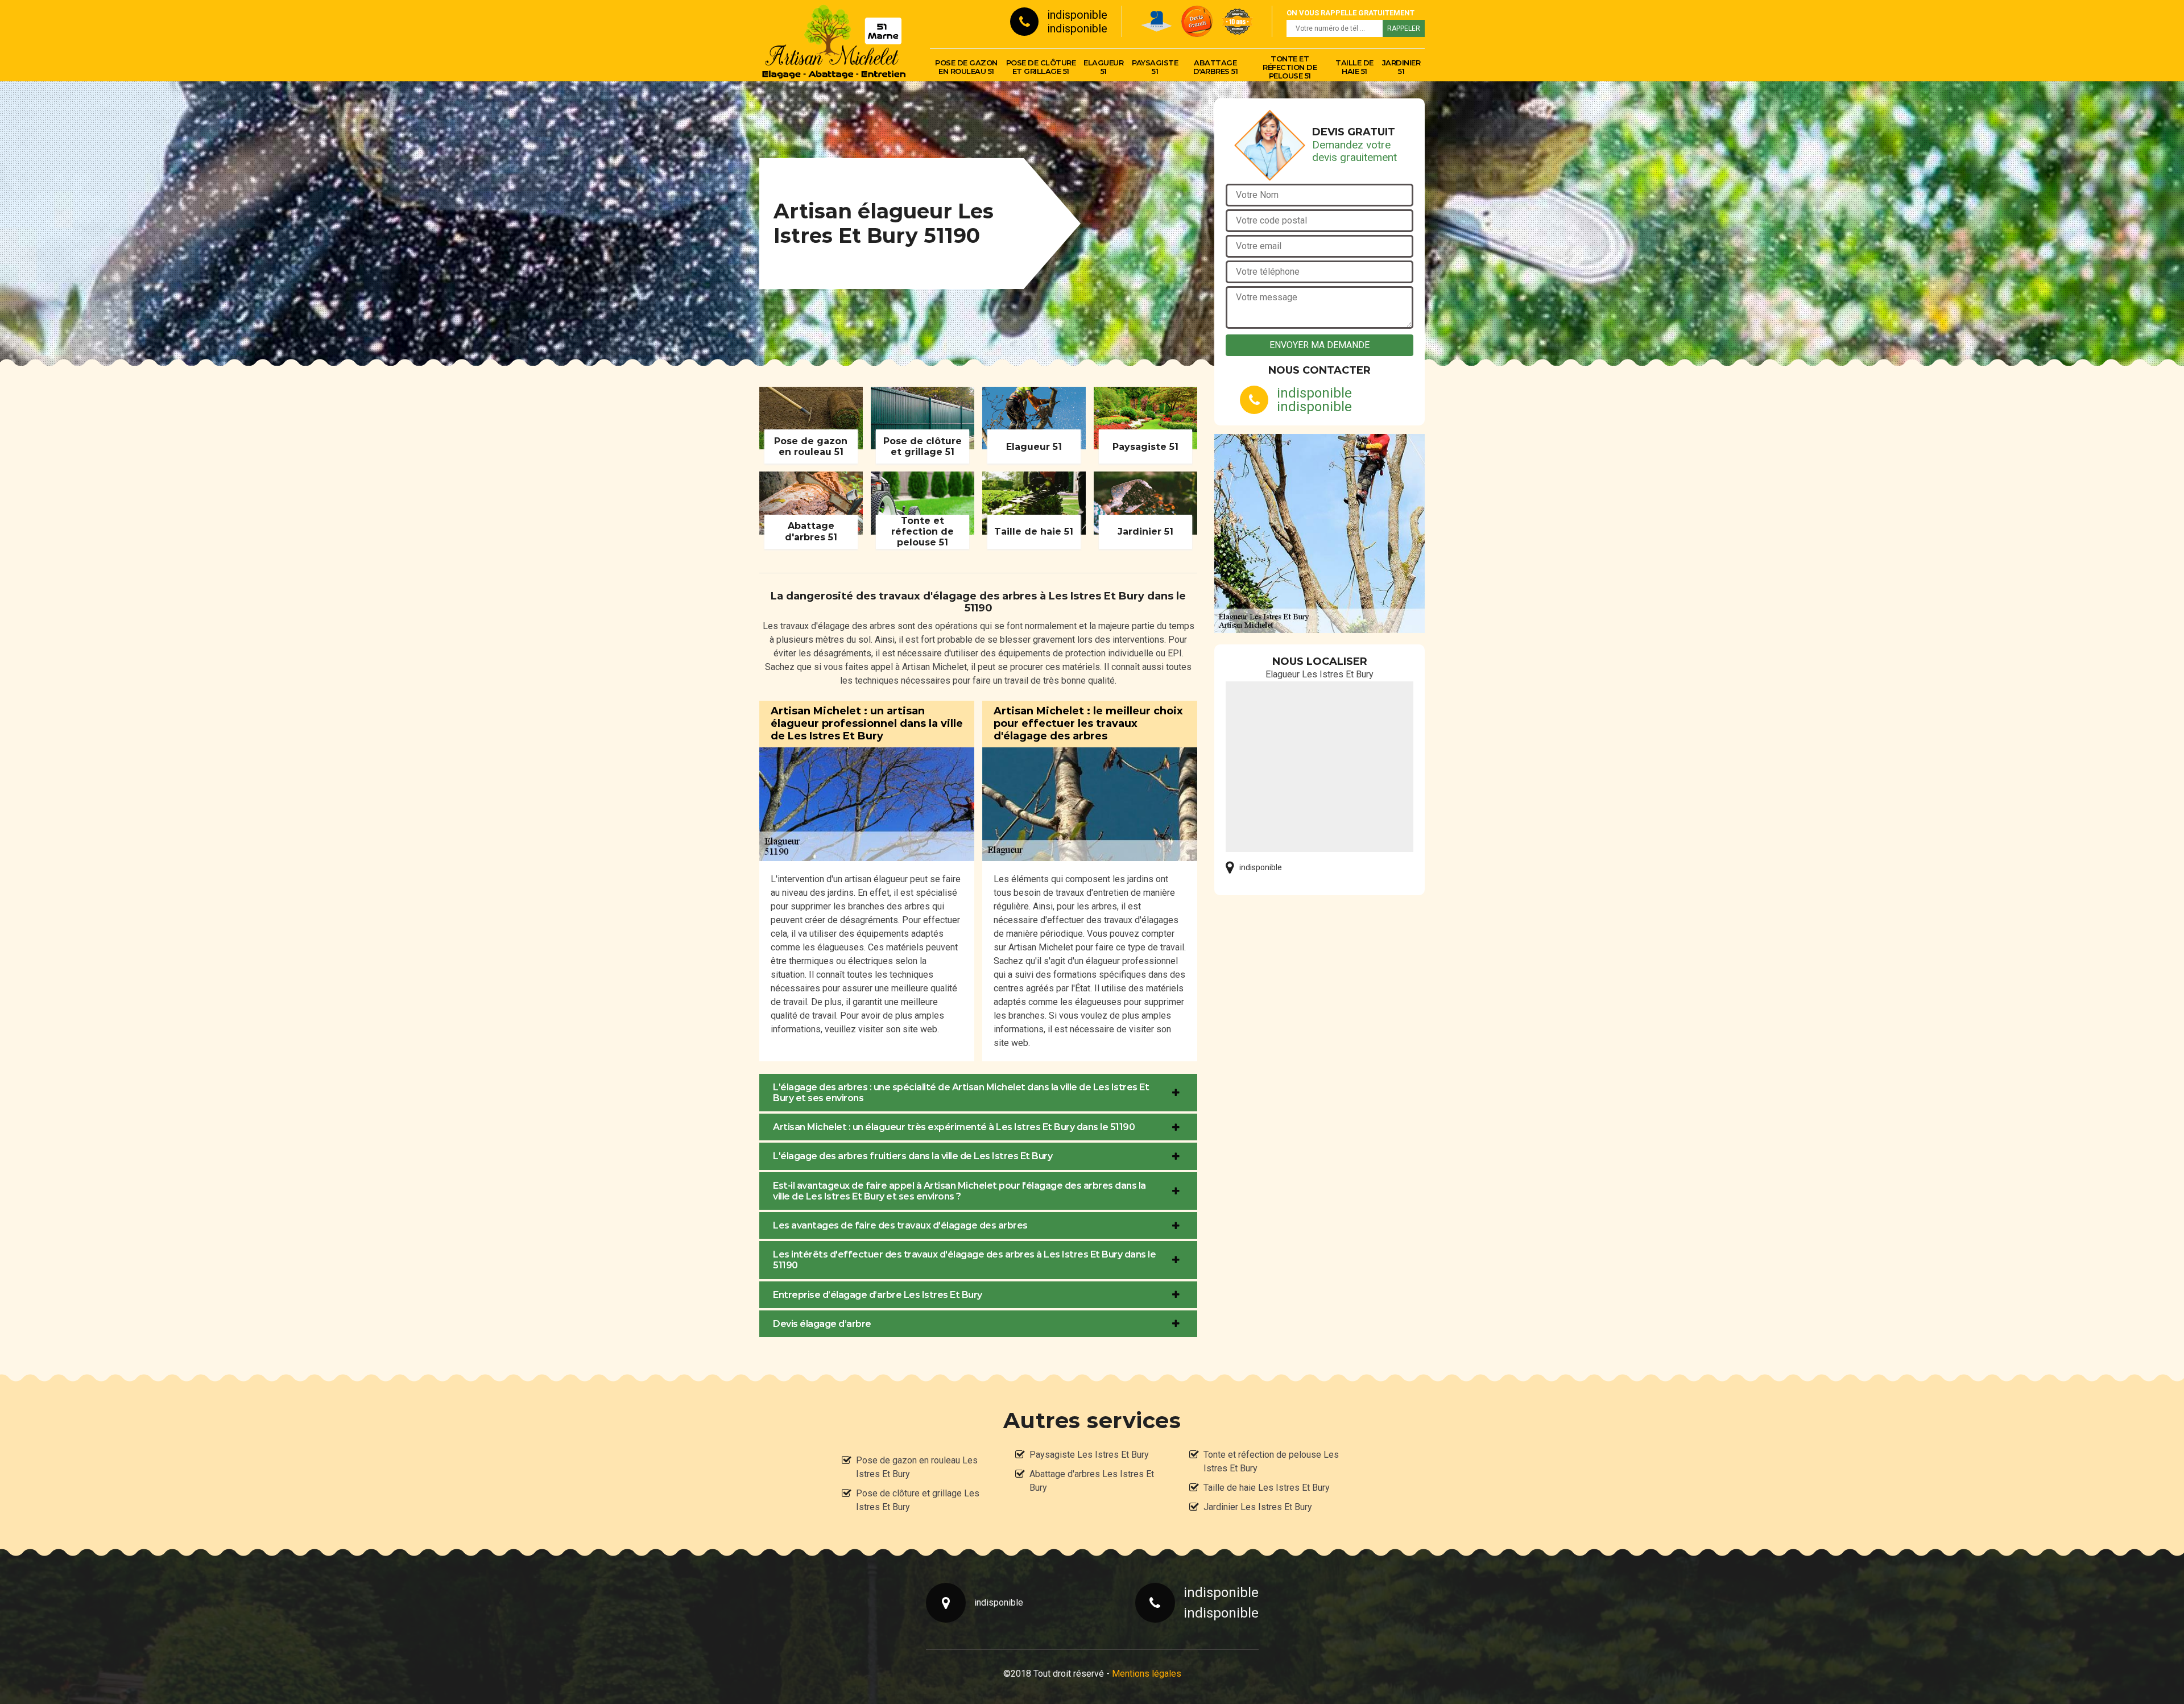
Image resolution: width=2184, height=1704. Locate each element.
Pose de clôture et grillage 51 (1041, 67)
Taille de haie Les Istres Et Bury (1267, 1488)
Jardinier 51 (1401, 67)
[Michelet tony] (833, 40)
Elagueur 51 (1103, 67)
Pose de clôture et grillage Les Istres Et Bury (918, 1500)
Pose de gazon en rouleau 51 (966, 67)
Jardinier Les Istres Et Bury (1258, 1507)
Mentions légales (1147, 1674)
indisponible (1077, 15)
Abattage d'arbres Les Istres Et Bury (1092, 1481)
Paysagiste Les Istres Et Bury (1089, 1455)
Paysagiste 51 (1155, 67)
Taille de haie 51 (1354, 67)
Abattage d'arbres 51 (1216, 67)
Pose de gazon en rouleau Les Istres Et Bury (917, 1467)
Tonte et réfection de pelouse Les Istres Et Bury (1271, 1461)
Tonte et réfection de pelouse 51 (1290, 67)
